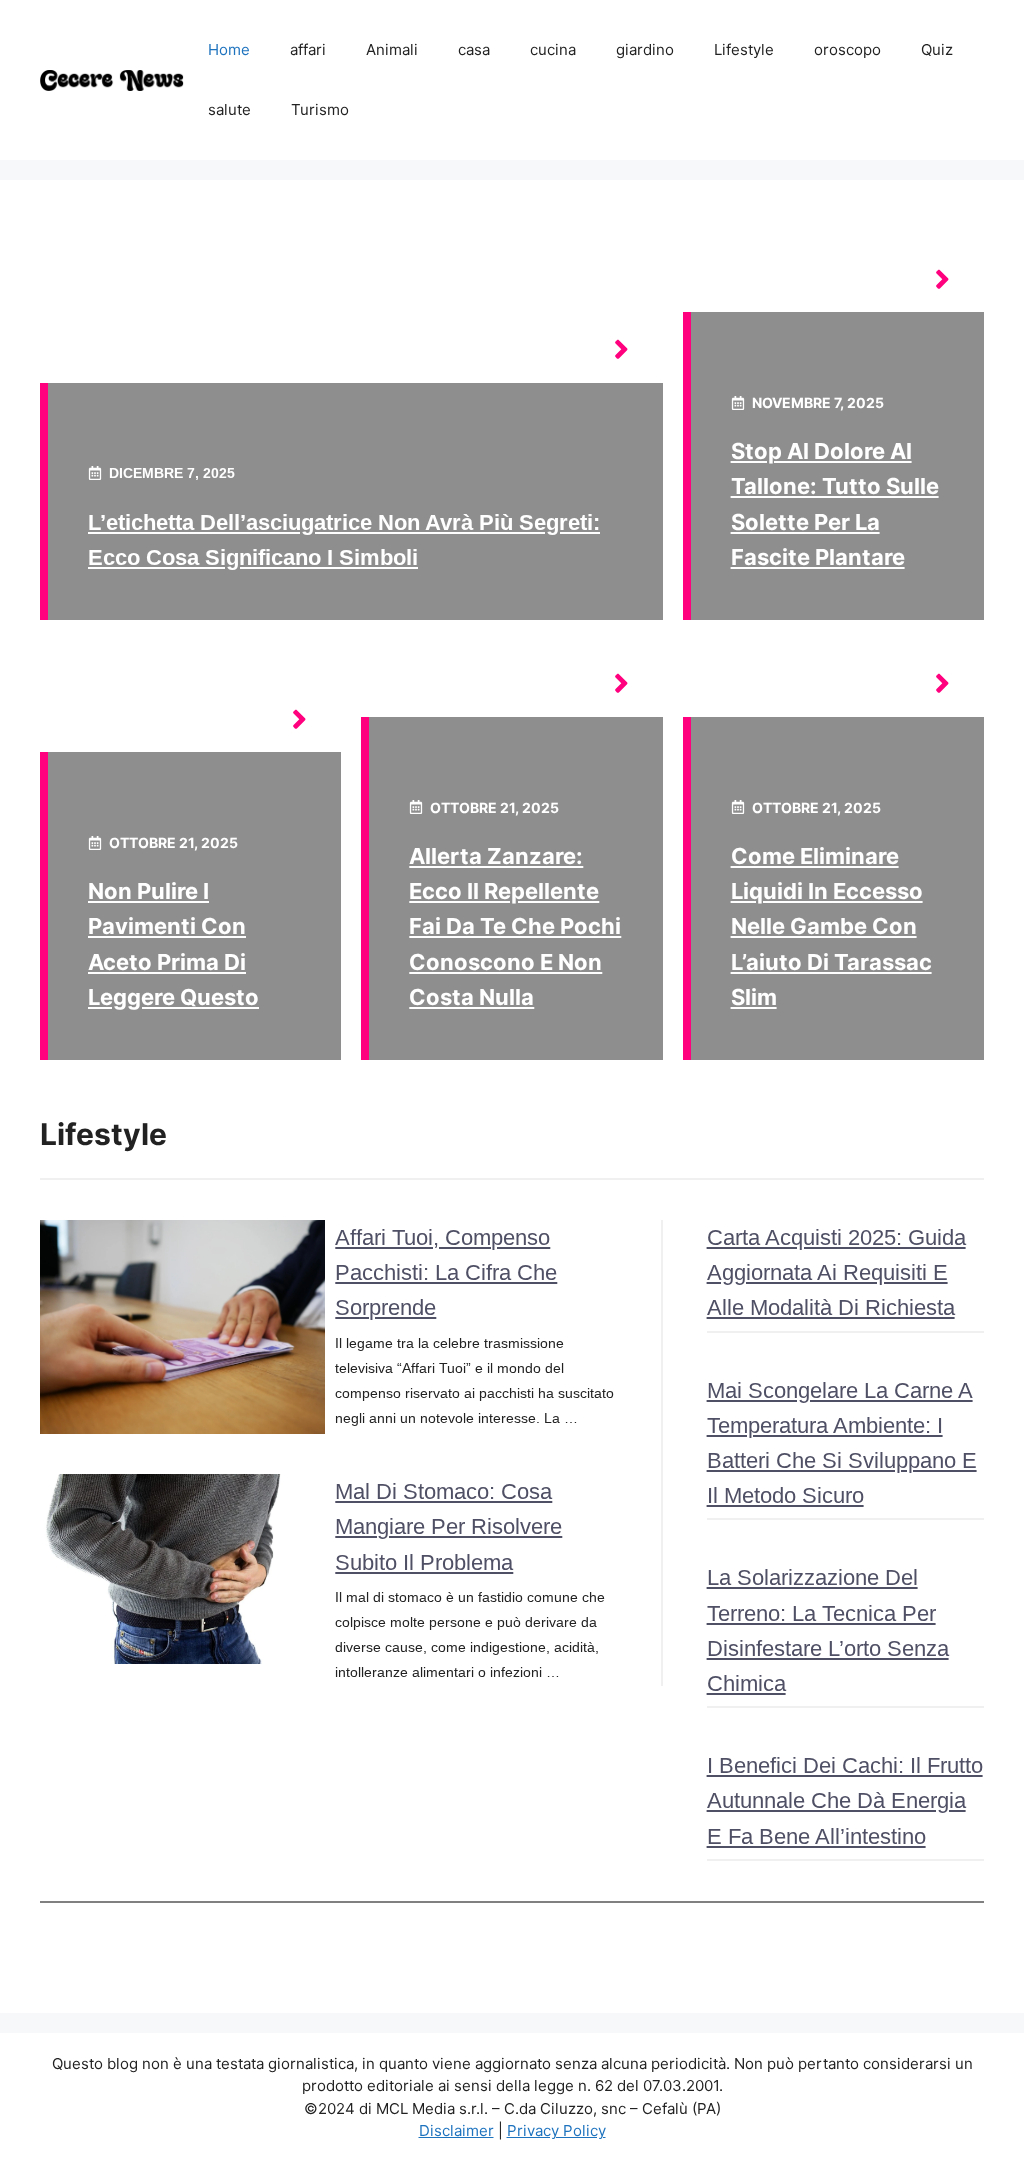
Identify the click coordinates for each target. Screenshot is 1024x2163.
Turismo (320, 109)
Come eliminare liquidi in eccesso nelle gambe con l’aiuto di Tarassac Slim (831, 926)
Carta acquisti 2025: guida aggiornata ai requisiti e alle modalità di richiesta (836, 1272)
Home (229, 49)
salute (229, 109)
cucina (553, 49)
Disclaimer (456, 2130)
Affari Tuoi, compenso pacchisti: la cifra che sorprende (446, 1272)
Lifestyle (744, 49)
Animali (392, 49)
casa (474, 49)
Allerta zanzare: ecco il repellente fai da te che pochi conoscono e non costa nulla (515, 926)
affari (308, 49)
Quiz (937, 49)
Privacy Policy (556, 2130)
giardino (645, 49)
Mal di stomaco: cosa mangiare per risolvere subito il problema (448, 1526)
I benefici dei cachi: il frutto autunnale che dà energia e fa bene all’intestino (845, 1800)
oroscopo (847, 49)
